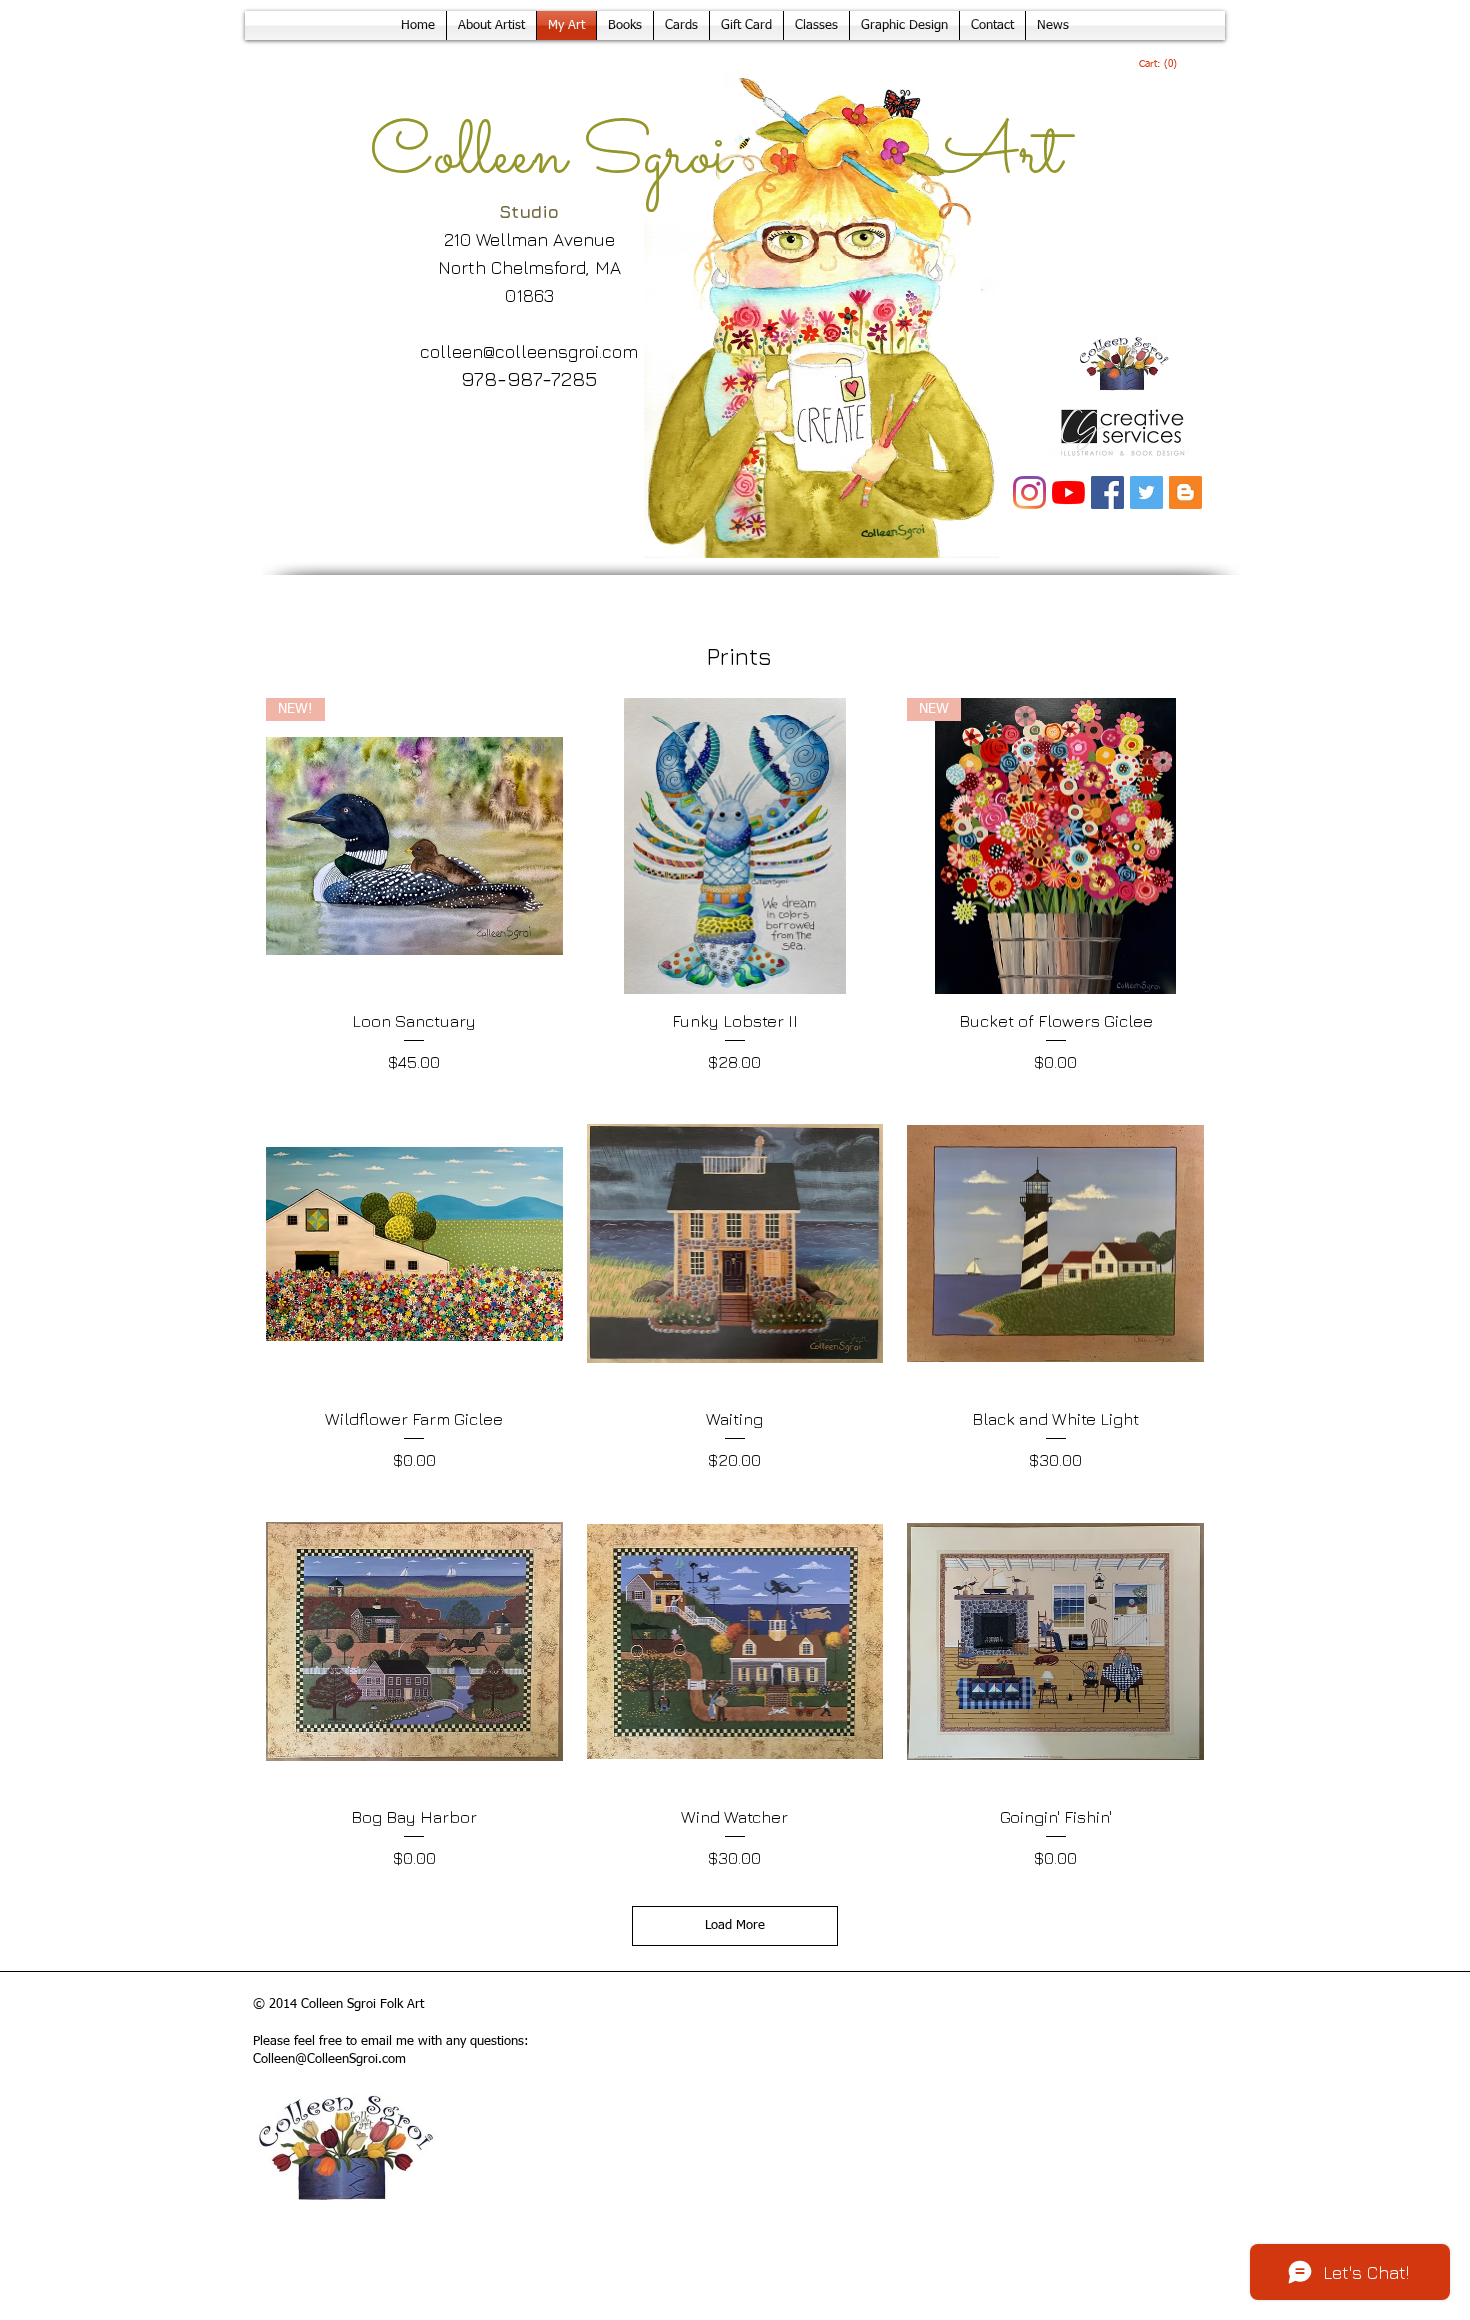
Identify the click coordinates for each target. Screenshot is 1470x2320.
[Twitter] (1146, 492)
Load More (735, 1925)
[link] (1158, 64)
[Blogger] (1185, 492)
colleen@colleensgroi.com (529, 351)
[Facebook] (1107, 492)
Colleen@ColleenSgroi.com (329, 2059)
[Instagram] (1029, 492)
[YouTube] (1068, 492)
